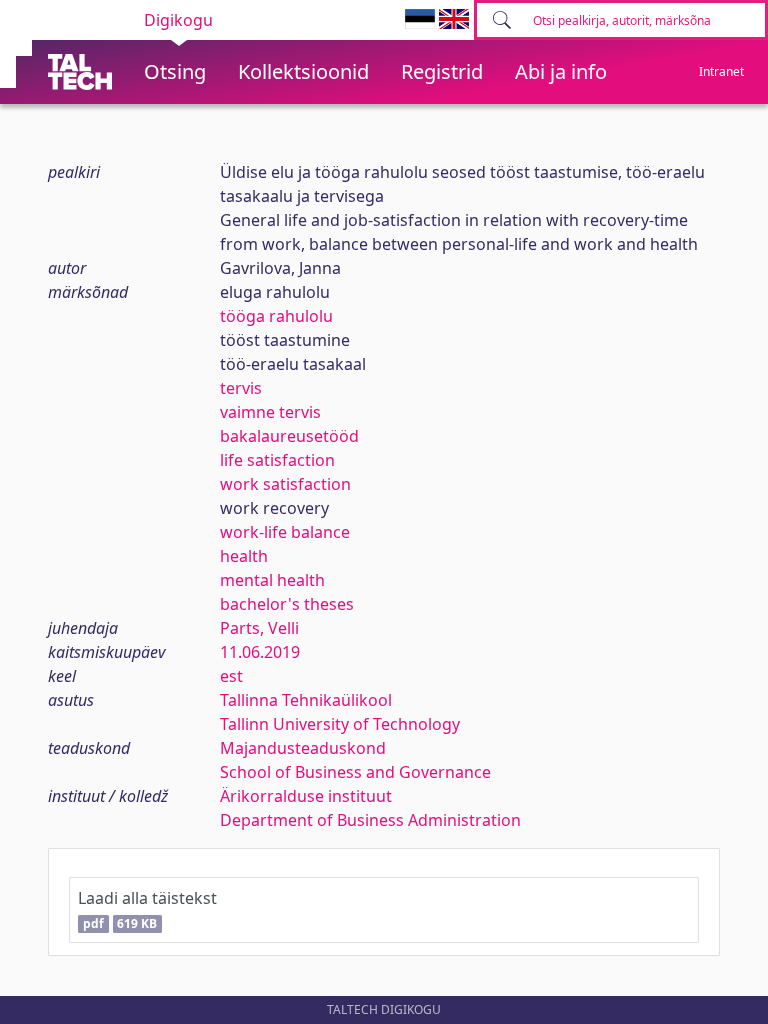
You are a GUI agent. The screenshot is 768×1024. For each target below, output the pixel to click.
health (244, 556)
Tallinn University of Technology (340, 724)
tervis (241, 388)
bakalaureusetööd (289, 436)
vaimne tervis (270, 412)
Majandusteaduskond (303, 748)
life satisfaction (277, 460)
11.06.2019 (260, 652)
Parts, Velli (259, 628)
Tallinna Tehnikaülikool (306, 700)
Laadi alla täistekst (147, 909)
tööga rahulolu (276, 316)
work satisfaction (285, 484)
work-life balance (285, 532)
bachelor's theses (287, 604)
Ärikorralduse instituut (306, 796)
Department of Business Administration (370, 820)
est (231, 676)
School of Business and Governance (355, 772)
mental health (272, 580)
